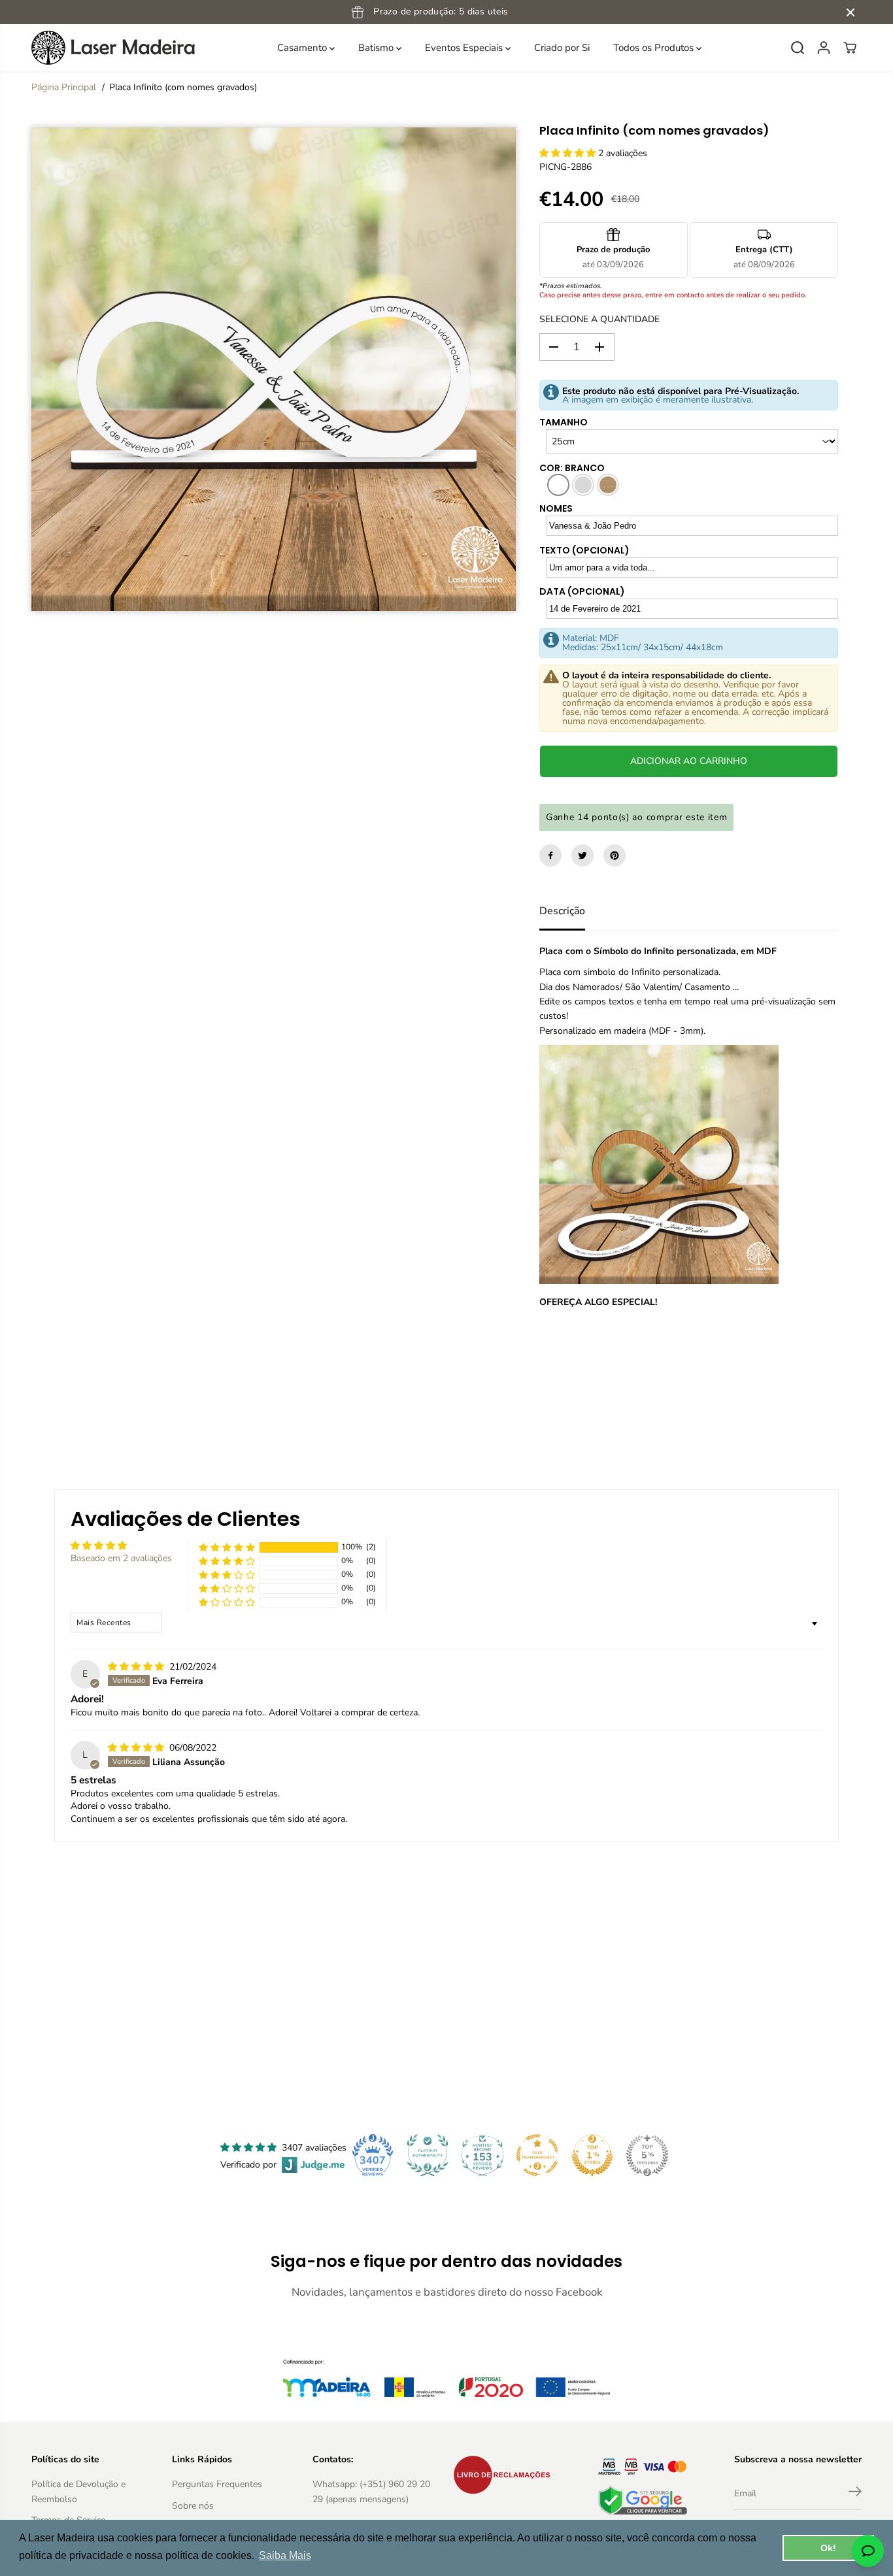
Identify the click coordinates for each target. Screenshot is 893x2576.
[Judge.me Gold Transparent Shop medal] (537, 2155)
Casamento (303, 48)
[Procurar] (798, 48)
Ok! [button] (828, 2548)
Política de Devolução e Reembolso (78, 2491)
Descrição (562, 911)
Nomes (556, 508)
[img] (137, 1667)
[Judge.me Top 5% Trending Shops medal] (647, 2155)
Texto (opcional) (584, 550)
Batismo (377, 48)
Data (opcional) (582, 591)
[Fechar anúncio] (851, 12)
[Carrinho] (850, 48)
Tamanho (564, 422)
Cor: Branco (572, 468)
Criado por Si (562, 48)
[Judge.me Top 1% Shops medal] (592, 2155)
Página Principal (64, 87)
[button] (569, 153)
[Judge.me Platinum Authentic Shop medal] (428, 2155)
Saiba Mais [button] (285, 2555)
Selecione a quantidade (599, 319)
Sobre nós (193, 2506)
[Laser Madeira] (113, 48)
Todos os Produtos (655, 48)
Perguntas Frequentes (217, 2484)
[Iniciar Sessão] (824, 48)
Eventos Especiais (465, 48)
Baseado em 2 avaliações (121, 1558)
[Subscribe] (855, 2494)
